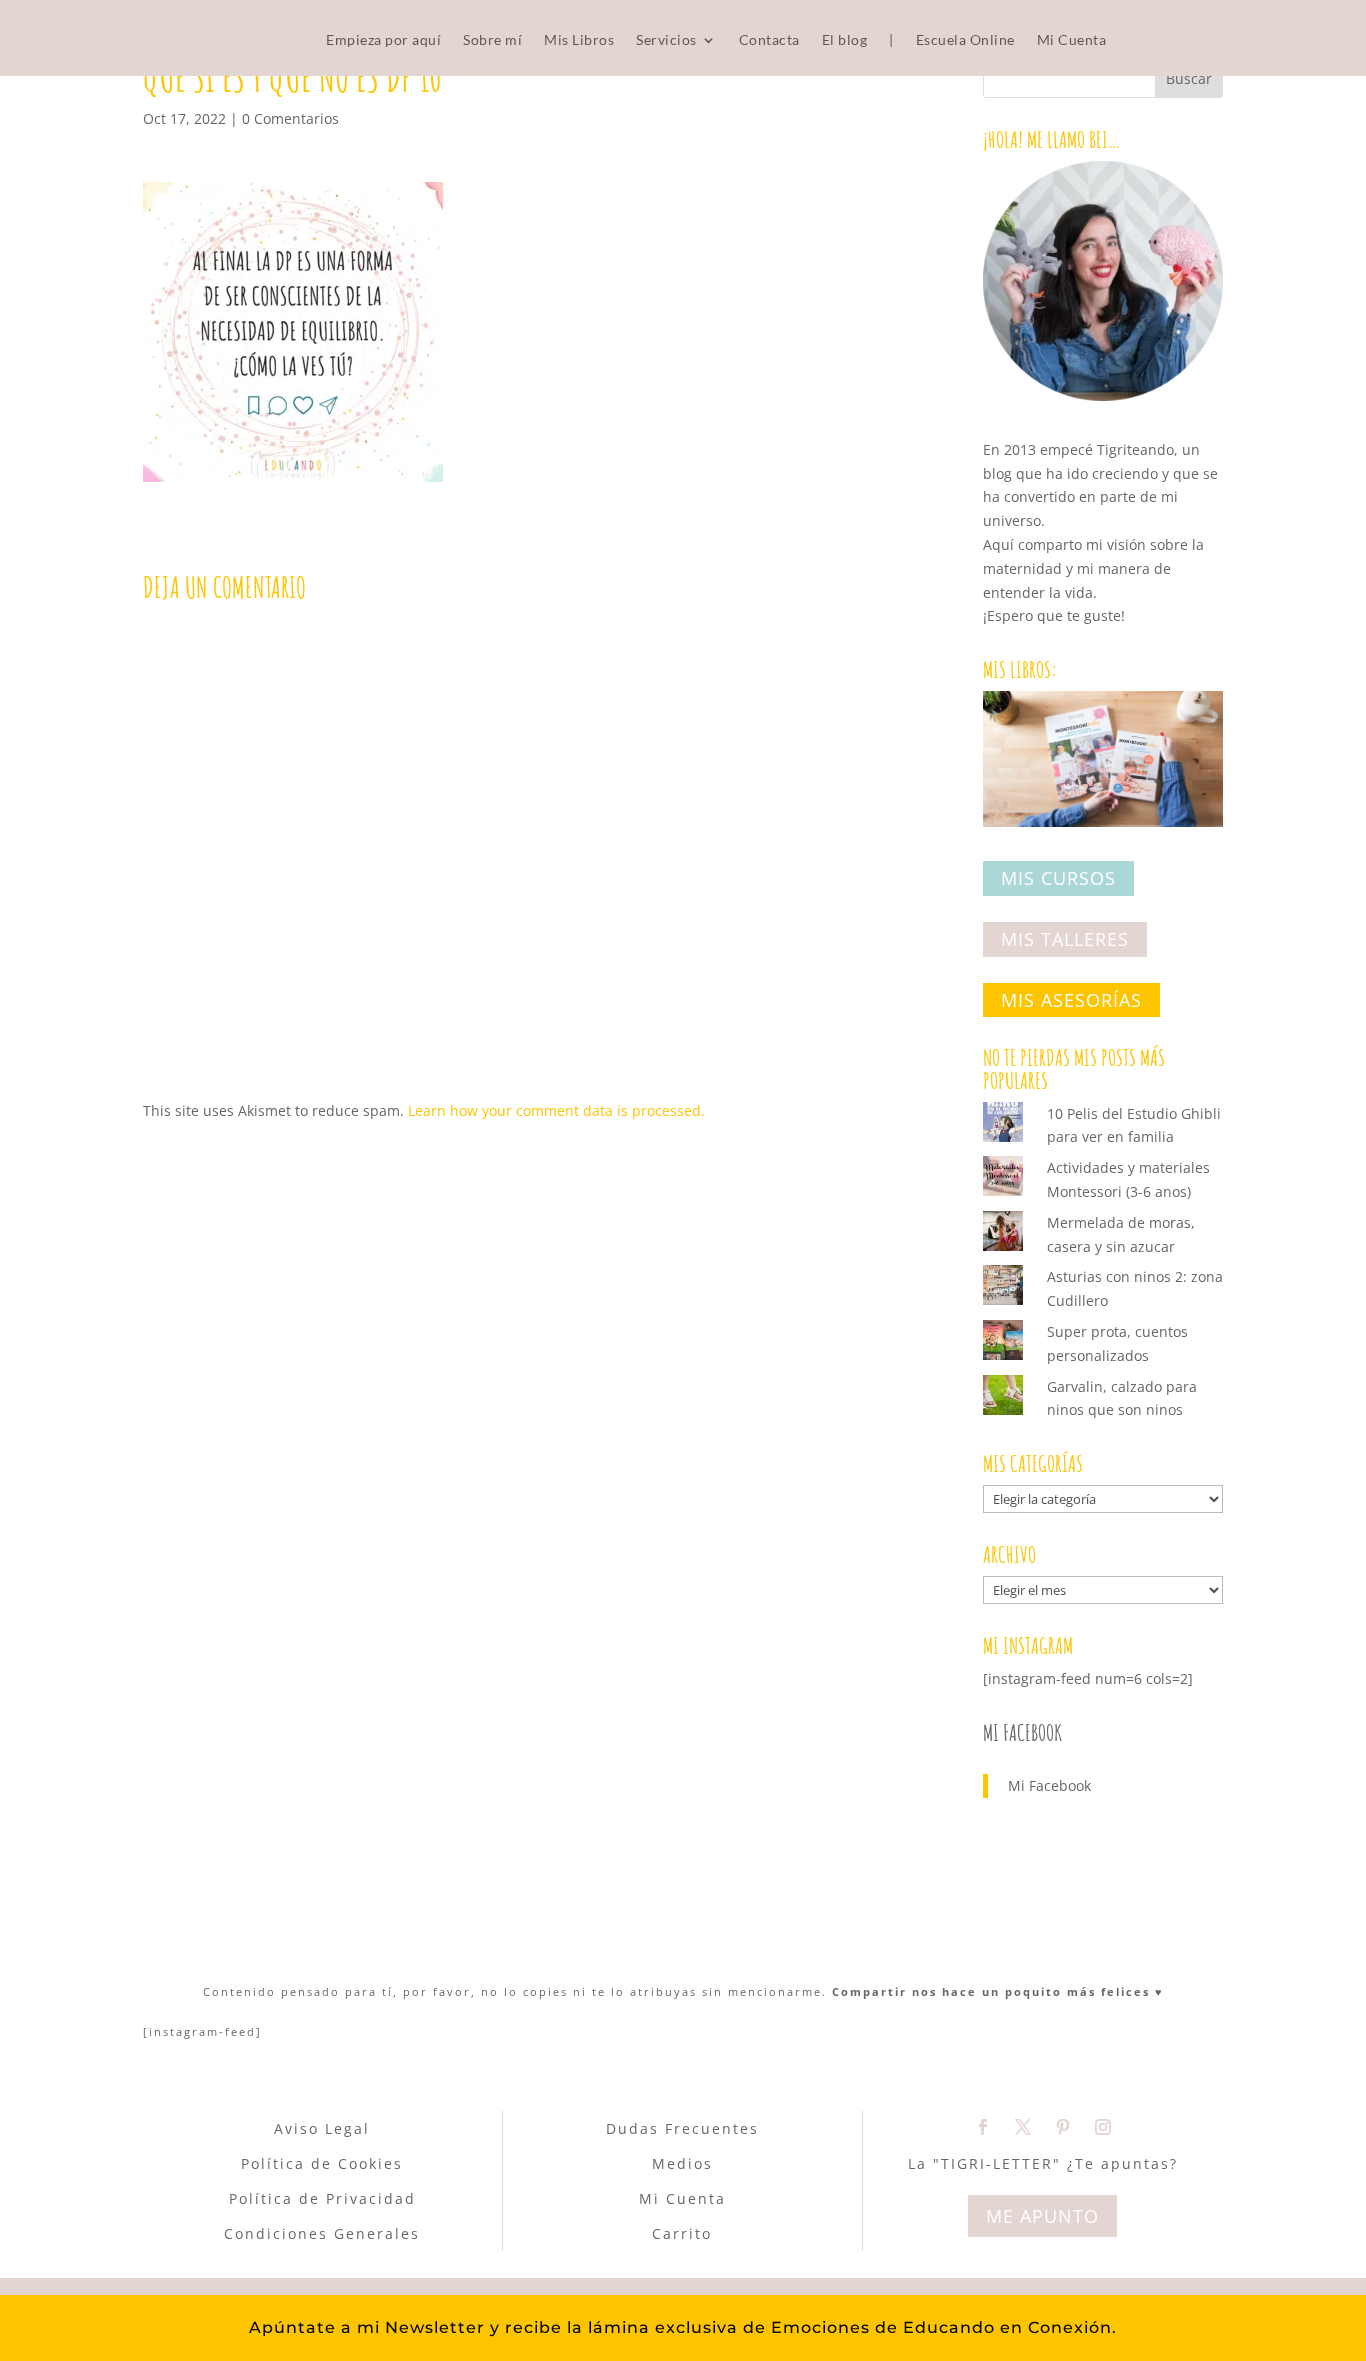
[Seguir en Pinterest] (1063, 2127)
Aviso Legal (322, 2128)
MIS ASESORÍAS (1071, 1000)
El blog (845, 40)
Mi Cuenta (1072, 40)
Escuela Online (965, 40)
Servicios (666, 40)
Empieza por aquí (383, 40)
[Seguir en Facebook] (983, 2127)
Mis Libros (579, 40)
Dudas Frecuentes (682, 2128)
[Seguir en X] (1023, 2127)
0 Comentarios (290, 118)
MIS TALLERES (1065, 939)
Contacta (769, 40)
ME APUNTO (1042, 2216)
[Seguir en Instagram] (1103, 2127)
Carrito (682, 2233)
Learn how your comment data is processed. (556, 1110)
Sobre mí (492, 40)
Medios (682, 2163)
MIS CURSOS (1058, 879)
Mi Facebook (1022, 1732)
